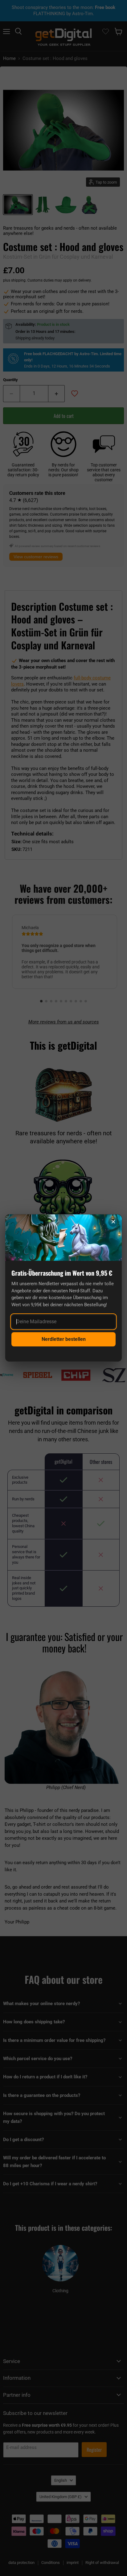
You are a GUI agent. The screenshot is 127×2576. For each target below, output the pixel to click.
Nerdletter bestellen (64, 1339)
